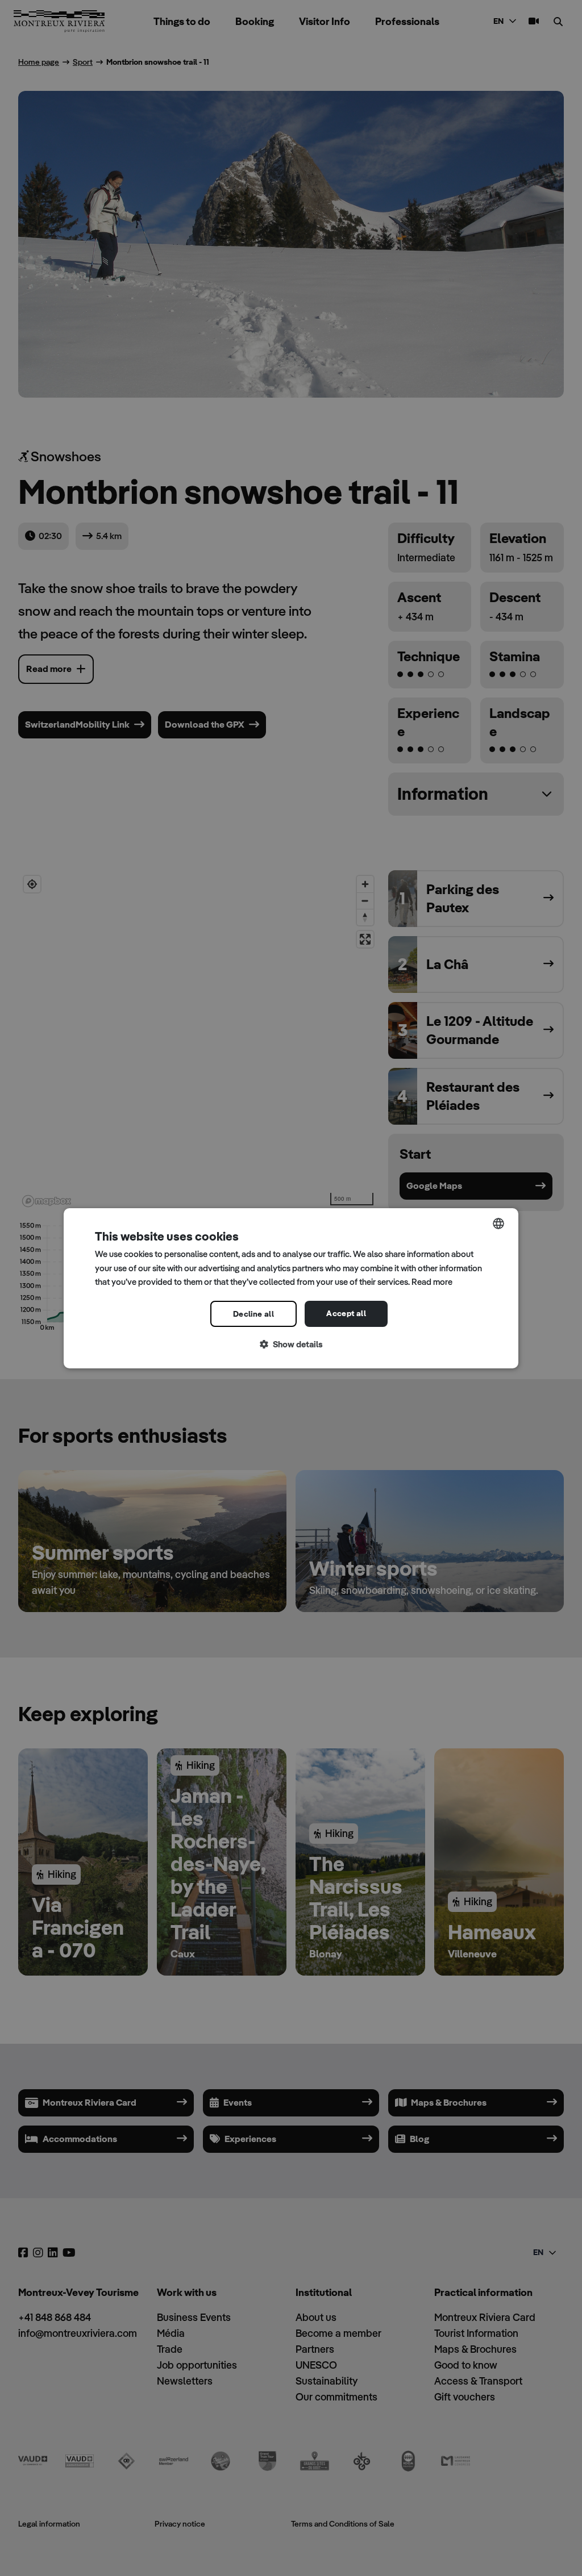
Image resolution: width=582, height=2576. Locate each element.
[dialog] (291, 1288)
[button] (291, 1345)
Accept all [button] (346, 1313)
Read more (432, 1282)
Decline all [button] (253, 1314)
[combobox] (498, 1223)
